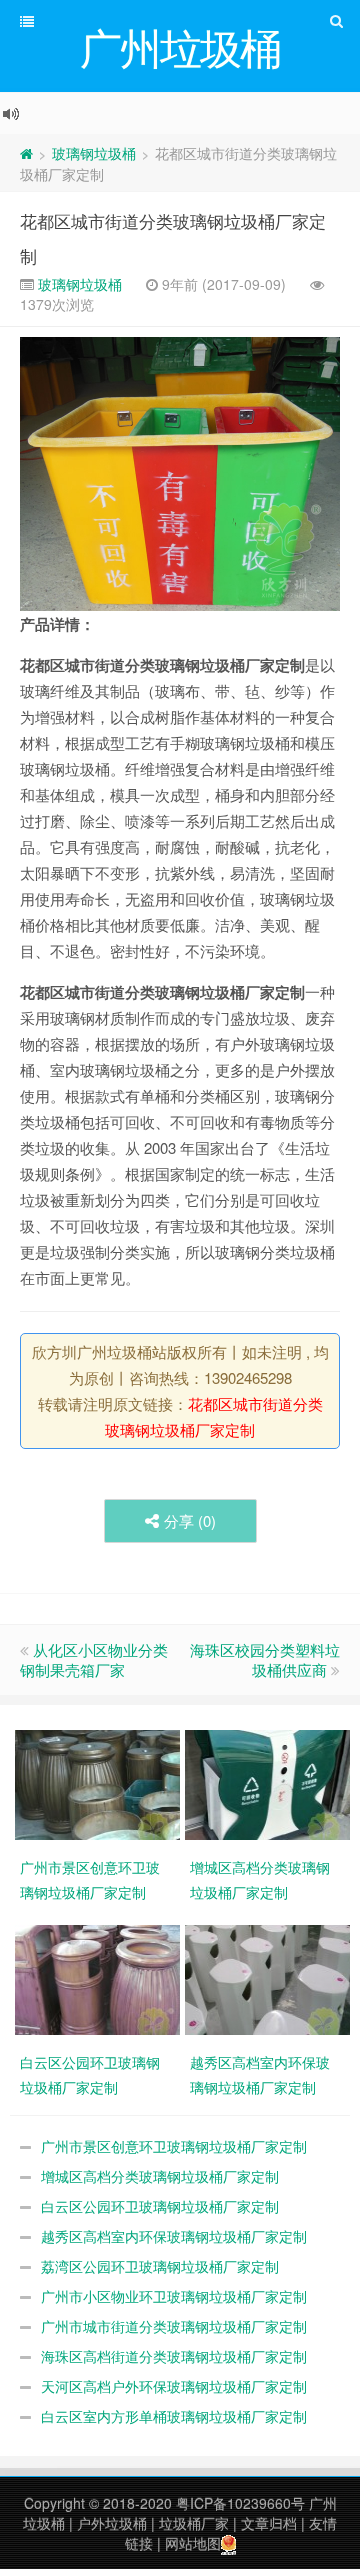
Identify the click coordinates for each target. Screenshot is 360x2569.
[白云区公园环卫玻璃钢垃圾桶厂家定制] (100, 1978)
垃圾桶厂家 (194, 2523)
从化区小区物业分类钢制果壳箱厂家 (94, 1659)
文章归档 (269, 2523)
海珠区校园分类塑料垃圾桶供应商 (265, 1659)
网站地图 (193, 2543)
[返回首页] (26, 153)
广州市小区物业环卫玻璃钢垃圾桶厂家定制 (174, 2296)
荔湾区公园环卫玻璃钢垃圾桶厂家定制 (160, 2266)
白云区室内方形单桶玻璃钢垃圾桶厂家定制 (174, 2416)
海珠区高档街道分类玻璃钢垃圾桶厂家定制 (174, 2356)
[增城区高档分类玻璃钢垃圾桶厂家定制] (270, 1783)
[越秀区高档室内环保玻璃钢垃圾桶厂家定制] (270, 1978)
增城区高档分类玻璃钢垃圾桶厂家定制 (160, 2176)
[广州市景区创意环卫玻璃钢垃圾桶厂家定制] (100, 1783)
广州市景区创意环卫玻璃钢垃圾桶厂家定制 (174, 2146)
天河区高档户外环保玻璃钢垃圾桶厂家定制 (174, 2386)
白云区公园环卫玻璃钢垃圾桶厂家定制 (160, 2206)
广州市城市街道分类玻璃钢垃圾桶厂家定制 (174, 2326)
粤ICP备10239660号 (240, 2503)
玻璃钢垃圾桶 (94, 153)
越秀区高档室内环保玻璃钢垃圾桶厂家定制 (174, 2236)
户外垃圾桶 (112, 2523)
